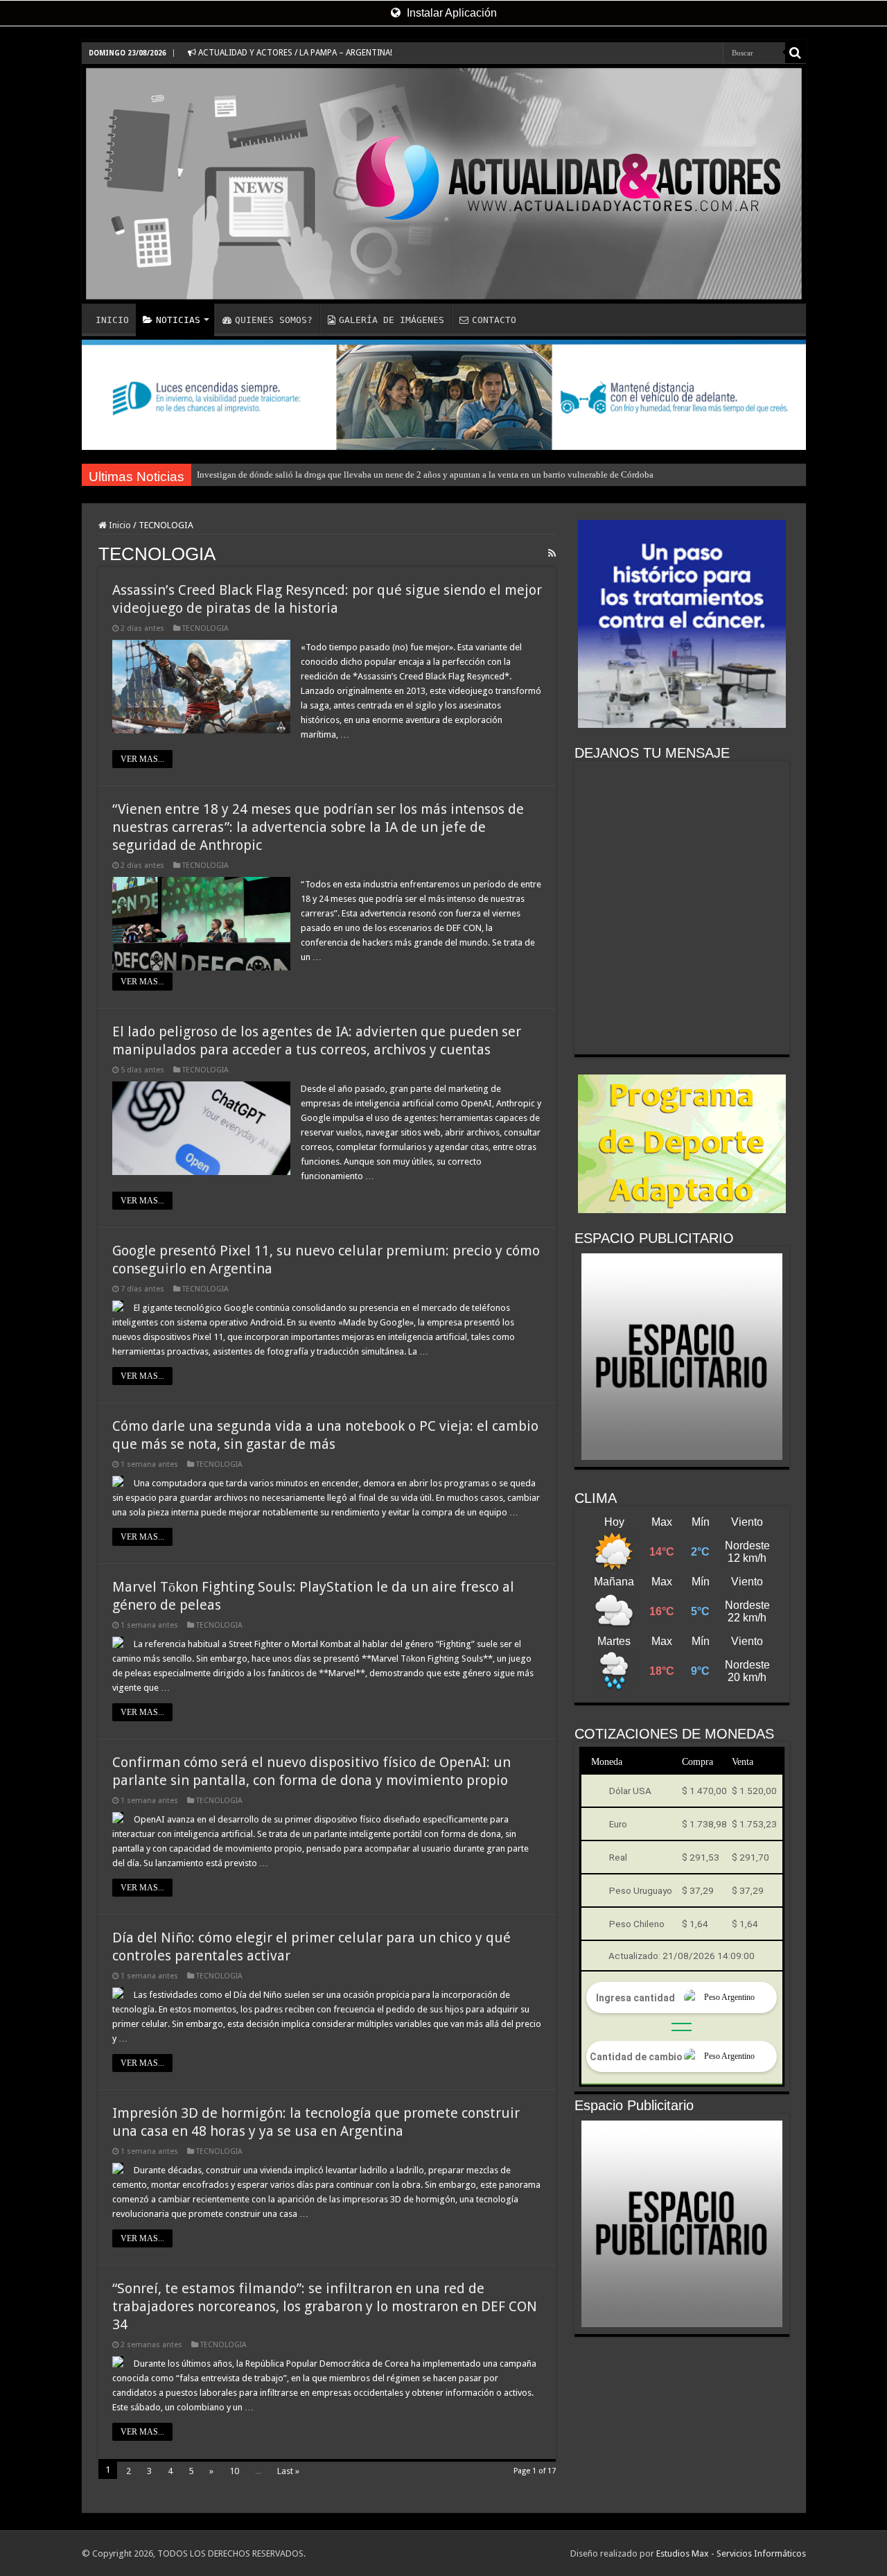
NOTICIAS (178, 320)
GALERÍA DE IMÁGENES (392, 320)
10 (234, 2471)
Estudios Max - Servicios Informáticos (731, 2553)
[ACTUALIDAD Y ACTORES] (444, 184)
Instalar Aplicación (450, 13)
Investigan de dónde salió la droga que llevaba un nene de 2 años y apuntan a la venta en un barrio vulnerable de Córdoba (425, 475)
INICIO (112, 320)
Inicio (119, 525)
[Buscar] (796, 53)
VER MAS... (142, 759)
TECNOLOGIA (205, 628)
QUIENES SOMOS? (274, 320)
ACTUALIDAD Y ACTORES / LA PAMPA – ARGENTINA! (294, 53)
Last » (288, 2471)
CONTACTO (494, 320)
